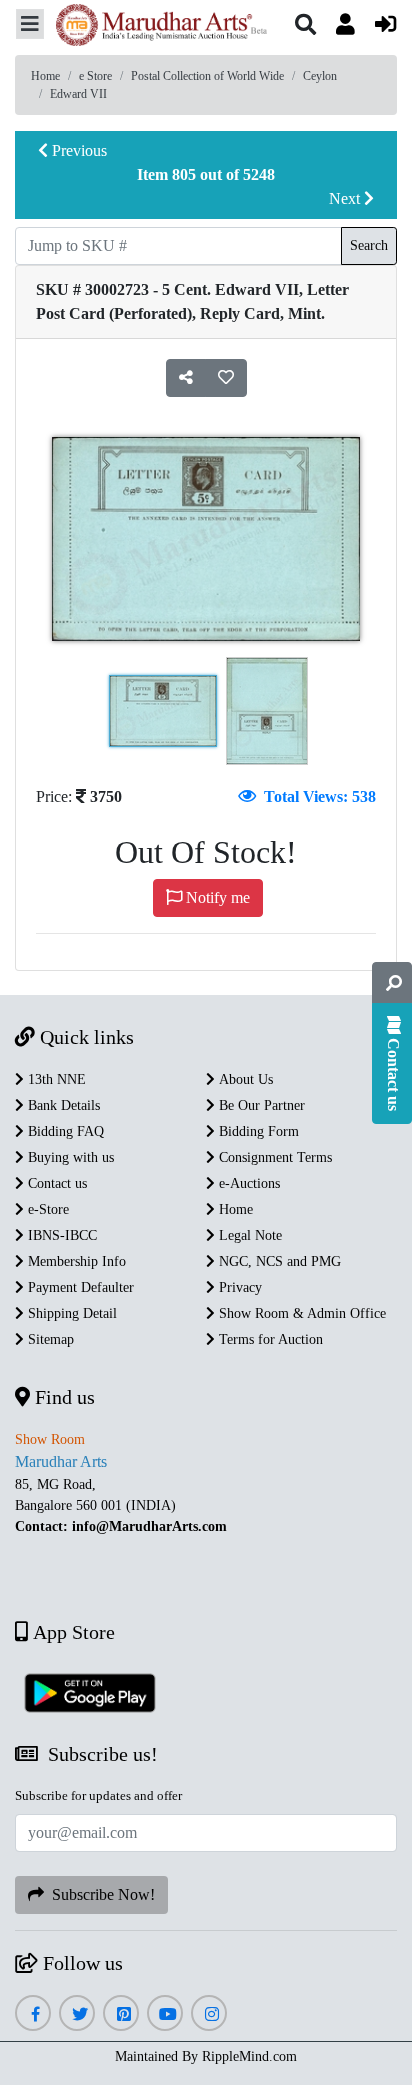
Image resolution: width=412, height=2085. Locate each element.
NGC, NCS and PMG (278, 1261)
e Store (95, 76)
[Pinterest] (121, 2014)
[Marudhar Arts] (156, 27)
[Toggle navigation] (30, 24)
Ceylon (320, 76)
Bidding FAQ (64, 1131)
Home (45, 76)
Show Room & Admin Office (300, 1313)
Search (369, 245)
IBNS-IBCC (60, 1235)
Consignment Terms (273, 1157)
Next (346, 198)
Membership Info (75, 1261)
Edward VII (78, 94)
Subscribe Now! (99, 1894)
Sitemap (49, 1339)
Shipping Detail (70, 1313)
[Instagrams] (209, 2014)
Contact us (55, 1183)
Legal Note (248, 1235)
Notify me (216, 897)
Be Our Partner (260, 1105)
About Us (244, 1079)
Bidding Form (257, 1131)
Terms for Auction (269, 1339)
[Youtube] (165, 2014)
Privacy (238, 1287)
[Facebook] (33, 2014)
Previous (77, 150)
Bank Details (62, 1105)
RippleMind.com (249, 2056)
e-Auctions (247, 1183)
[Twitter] (77, 2014)
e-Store (46, 1209)
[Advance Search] (392, 983)
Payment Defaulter (79, 1287)
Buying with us (69, 1157)
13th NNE (55, 1079)
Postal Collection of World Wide (207, 76)
